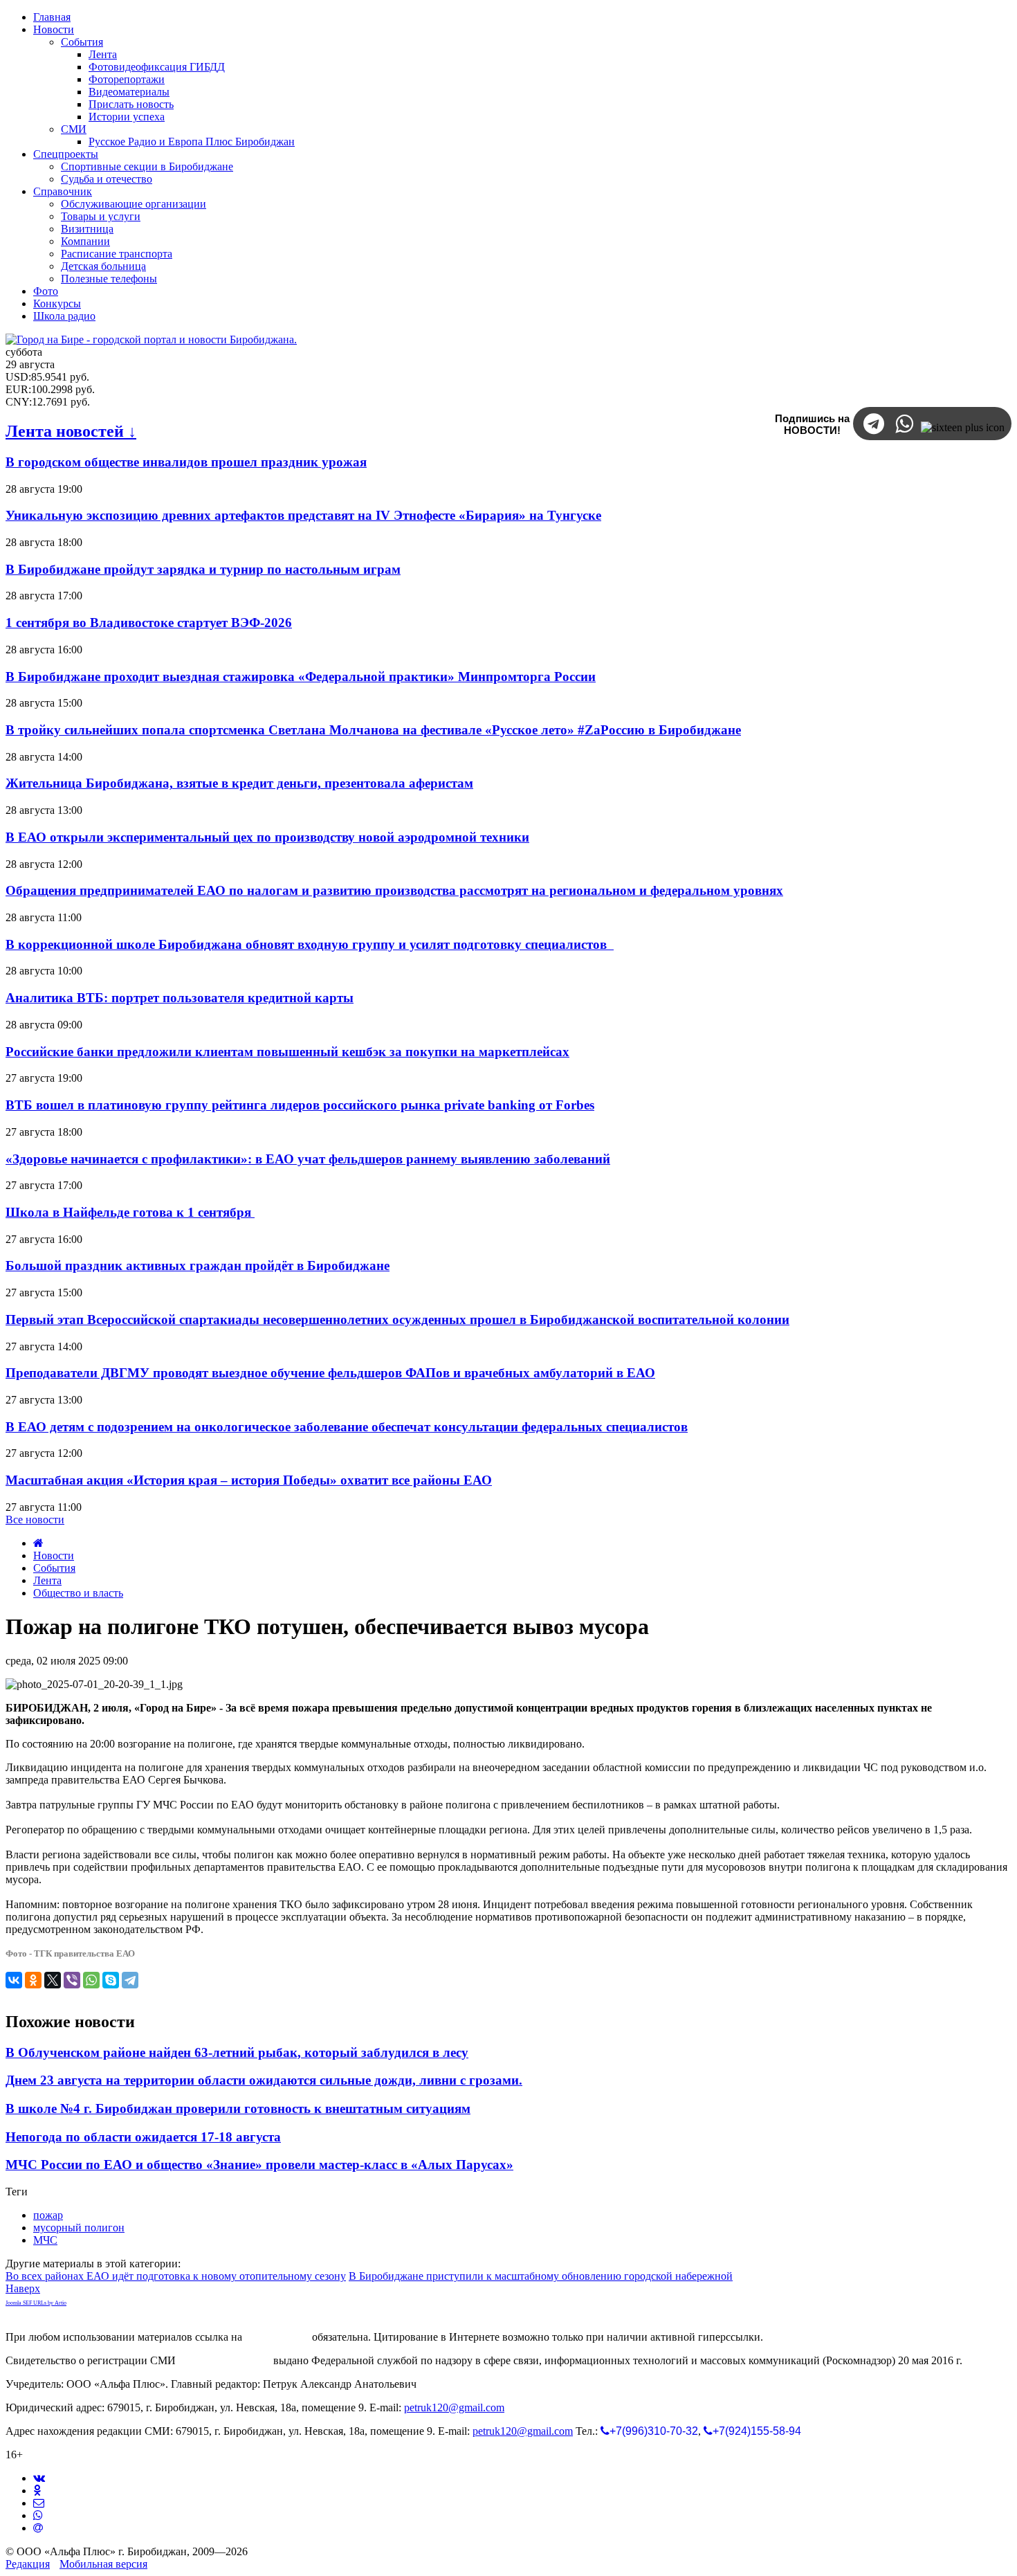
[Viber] (72, 1980)
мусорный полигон (79, 2228)
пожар (48, 2215)
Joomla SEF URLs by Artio (36, 2303)
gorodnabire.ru (277, 2337)
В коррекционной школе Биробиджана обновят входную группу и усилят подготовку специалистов (310, 944)
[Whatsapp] (38, 2515)
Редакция (28, 2564)
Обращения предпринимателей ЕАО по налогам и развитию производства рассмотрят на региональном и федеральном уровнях (394, 890)
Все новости (35, 1520)
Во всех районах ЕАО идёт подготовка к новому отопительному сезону (176, 2276)
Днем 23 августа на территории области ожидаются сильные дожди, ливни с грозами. (264, 2080)
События (54, 1568)
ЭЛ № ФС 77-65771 (225, 2360)
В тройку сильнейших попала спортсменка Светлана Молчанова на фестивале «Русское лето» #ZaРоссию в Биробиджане (373, 730)
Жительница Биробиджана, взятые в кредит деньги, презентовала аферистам (239, 783)
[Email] (38, 2528)
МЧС (45, 2240)
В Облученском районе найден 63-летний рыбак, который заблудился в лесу (237, 2052)
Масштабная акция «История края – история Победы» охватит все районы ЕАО (249, 1480)
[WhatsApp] (91, 1980)
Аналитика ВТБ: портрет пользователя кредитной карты (180, 998)
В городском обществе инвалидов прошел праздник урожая (186, 462)
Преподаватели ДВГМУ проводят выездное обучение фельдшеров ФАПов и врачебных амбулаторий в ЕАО (330, 1373)
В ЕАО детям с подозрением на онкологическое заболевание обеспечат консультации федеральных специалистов (347, 1427)
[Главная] (38, 1543)
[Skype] (111, 1980)
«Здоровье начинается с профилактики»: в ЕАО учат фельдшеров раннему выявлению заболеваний (308, 1159)
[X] (53, 1980)
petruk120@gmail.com (454, 2407)
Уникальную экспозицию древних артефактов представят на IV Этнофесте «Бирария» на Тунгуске (303, 515)
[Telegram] (130, 1980)
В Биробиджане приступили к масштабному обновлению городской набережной (541, 2276)
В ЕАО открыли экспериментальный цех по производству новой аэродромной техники (267, 837)
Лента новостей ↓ (71, 431)
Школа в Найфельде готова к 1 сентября (130, 1212)
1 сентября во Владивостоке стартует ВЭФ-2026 (149, 623)
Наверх (23, 2288)
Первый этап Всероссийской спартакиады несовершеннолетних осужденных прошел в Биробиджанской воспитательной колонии (397, 1319)
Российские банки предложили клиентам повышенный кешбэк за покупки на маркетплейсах (287, 1052)
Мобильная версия (103, 2564)
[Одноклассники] (33, 1980)
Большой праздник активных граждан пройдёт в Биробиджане (198, 1266)
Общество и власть (78, 1593)
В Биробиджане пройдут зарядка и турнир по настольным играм (203, 569)
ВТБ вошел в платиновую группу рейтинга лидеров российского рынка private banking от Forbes (300, 1105)
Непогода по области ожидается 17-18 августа (143, 2137)
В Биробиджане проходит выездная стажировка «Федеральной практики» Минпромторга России (301, 677)
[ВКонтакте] (14, 1980)
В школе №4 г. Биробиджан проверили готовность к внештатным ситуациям (238, 2108)
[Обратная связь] (39, 2503)
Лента (47, 1580)
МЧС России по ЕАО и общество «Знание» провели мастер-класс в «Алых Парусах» (259, 2165)
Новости (54, 1555)
